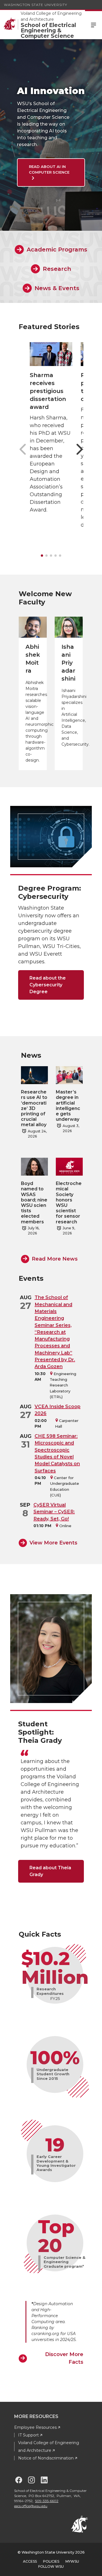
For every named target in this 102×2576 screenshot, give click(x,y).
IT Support (28, 2435)
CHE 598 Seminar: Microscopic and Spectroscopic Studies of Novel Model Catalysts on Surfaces (57, 1453)
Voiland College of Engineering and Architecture (51, 16)
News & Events (57, 288)
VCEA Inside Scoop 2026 (58, 1410)
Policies (51, 2561)
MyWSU (72, 2561)
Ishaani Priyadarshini (68, 663)
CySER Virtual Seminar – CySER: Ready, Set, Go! (54, 1512)
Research (57, 269)
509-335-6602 (47, 2501)
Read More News (55, 1259)
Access (30, 2561)
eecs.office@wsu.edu (31, 2506)
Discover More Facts (64, 2358)
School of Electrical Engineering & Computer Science (48, 31)
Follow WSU (51, 2566)
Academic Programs (57, 250)
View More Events (53, 1543)
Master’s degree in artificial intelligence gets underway (68, 1106)
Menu (93, 25)
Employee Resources (35, 2427)
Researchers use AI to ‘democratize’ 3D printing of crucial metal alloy (34, 1108)
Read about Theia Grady (50, 1871)
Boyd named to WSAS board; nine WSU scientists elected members (34, 1202)
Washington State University (36, 5)
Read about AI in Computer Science (49, 169)
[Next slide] (79, 449)
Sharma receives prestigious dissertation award (48, 391)
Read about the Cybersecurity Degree (48, 985)
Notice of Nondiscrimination (46, 2458)
